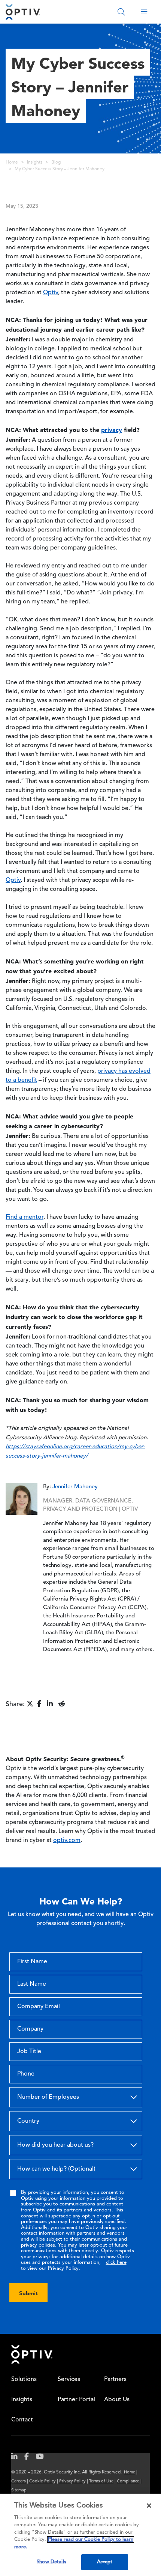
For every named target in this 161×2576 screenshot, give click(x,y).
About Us (117, 2400)
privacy (112, 430)
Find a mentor (25, 1217)
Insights (35, 162)
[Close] (149, 2506)
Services (69, 2379)
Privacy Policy (72, 2481)
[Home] (23, 12)
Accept (105, 2562)
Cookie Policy (42, 2481)
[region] (80, 2535)
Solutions (24, 2379)
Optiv (51, 293)
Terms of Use (101, 2481)
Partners (115, 2379)
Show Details (51, 2562)
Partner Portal (76, 2400)
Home (12, 162)
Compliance (128, 2481)
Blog (56, 162)
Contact (22, 2420)
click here (116, 2263)
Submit (28, 2293)
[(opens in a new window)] (17, 2458)
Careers (19, 2481)
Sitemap (19, 2490)
